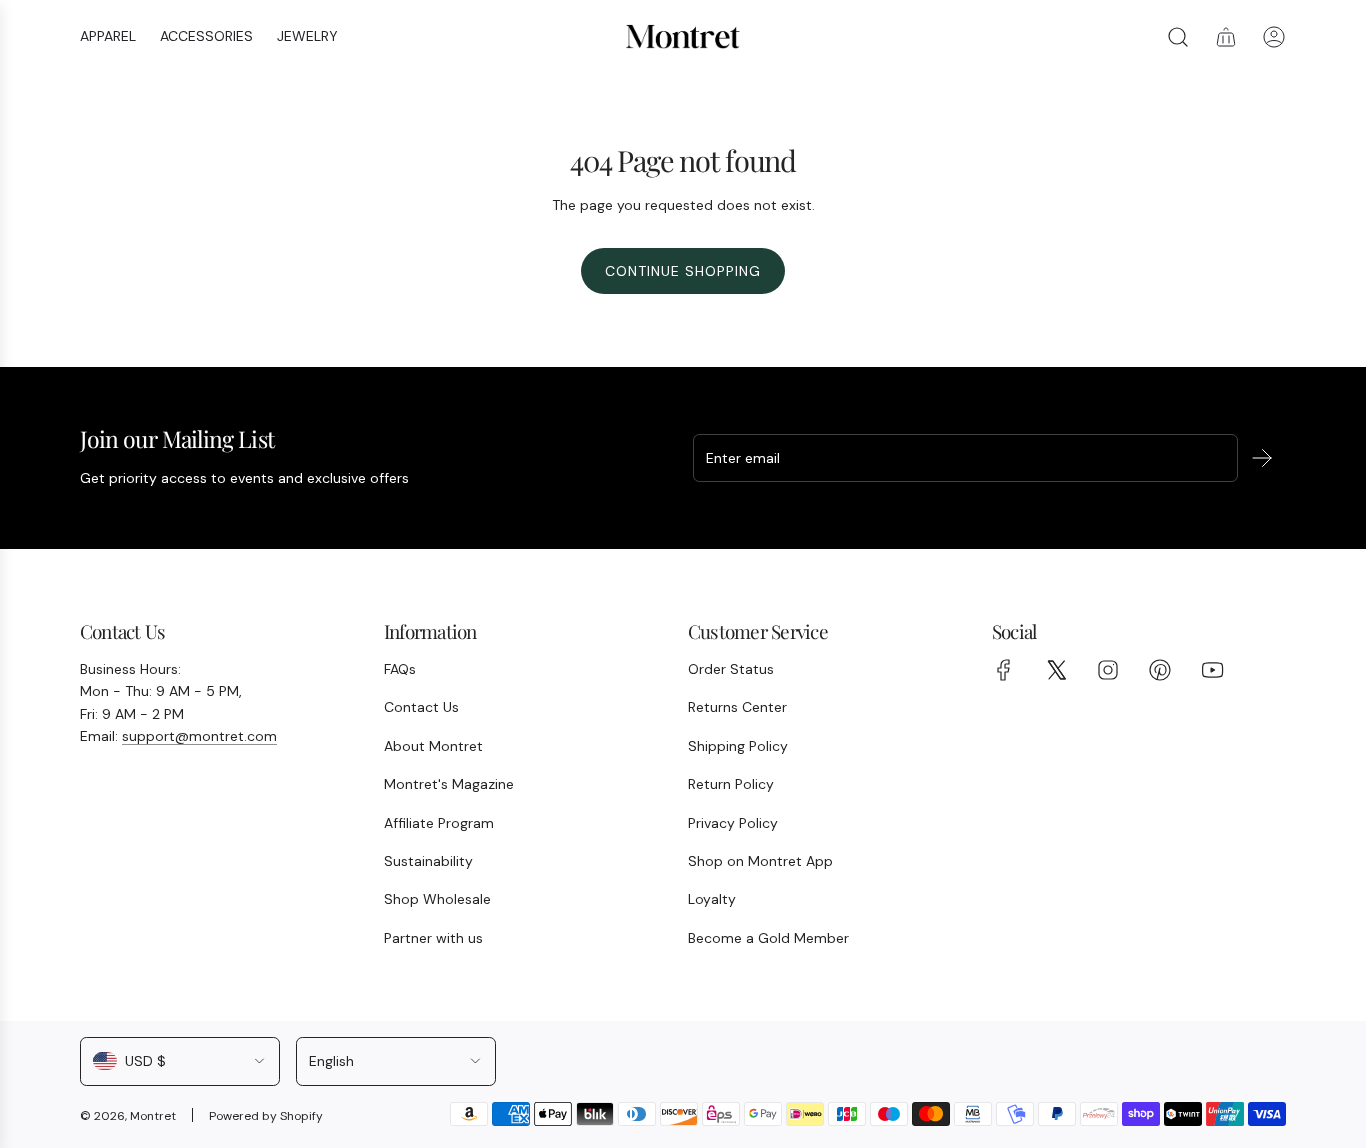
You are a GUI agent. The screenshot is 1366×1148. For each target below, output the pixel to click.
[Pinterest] (1160, 670)
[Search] (1178, 37)
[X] (1056, 670)
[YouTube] (1212, 670)
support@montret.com (199, 736)
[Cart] (1226, 37)
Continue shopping (683, 271)
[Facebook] (1004, 670)
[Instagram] (1108, 670)
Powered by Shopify (266, 1116)
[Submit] (1262, 458)
